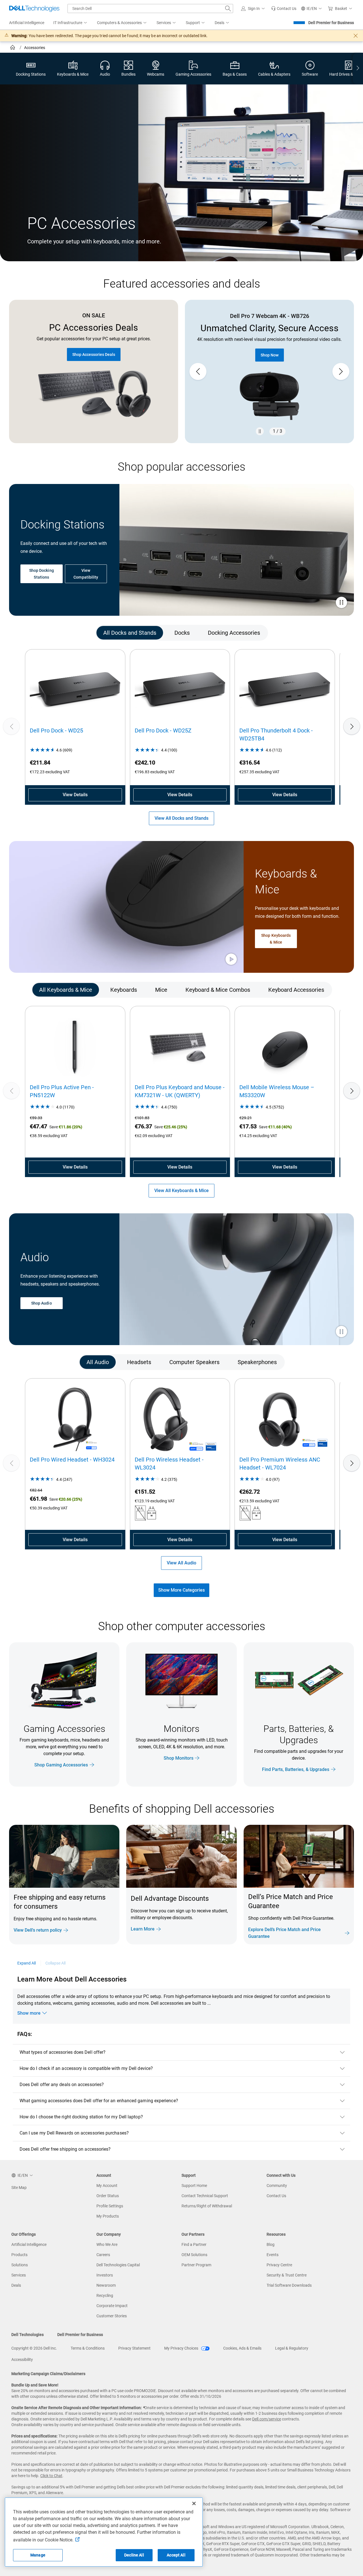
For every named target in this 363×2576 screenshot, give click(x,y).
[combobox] (150, 9)
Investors (105, 2275)
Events (273, 2255)
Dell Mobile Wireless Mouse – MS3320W (277, 1091)
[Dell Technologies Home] (34, 9)
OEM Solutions (194, 2255)
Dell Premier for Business (331, 23)
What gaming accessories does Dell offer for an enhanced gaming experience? (99, 2101)
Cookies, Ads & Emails (242, 2348)
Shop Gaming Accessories (61, 1765)
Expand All (27, 1963)
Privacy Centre (279, 2265)
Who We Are (107, 2244)
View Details (75, 795)
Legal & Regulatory (292, 2348)
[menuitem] (71, 23)
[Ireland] (13, 48)
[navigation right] (358, 69)
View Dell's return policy (38, 1930)
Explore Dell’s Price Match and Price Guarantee (284, 1933)
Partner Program (196, 2265)
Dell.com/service (267, 2419)
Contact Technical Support (205, 2196)
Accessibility (22, 2360)
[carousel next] (341, 371)
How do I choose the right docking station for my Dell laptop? (81, 2117)
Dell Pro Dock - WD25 (56, 730)
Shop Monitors (179, 1758)
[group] (269, 371)
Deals (16, 2285)
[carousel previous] (198, 371)
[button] (254, 9)
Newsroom (106, 2285)
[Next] (352, 726)
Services (19, 2275)
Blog (271, 2244)
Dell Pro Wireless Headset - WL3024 (169, 1464)
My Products (108, 2216)
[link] (284, 9)
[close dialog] (356, 36)
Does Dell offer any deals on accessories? (62, 2085)
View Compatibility (86, 574)
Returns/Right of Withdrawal (207, 2206)
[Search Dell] (228, 9)
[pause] (260, 431)
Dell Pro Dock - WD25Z (163, 730)
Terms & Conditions (88, 2348)
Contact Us (276, 2196)
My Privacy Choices (182, 2348)
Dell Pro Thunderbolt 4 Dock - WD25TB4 (276, 734)
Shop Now (270, 362)
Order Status (108, 2196)
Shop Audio (42, 1303)
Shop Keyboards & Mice (276, 938)
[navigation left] (31, 633)
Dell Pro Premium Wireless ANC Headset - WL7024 (280, 1464)
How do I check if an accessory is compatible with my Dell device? (86, 2068)
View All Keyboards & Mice (181, 1191)
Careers (103, 2255)
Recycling (105, 2295)
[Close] (194, 2503)
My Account (107, 2186)
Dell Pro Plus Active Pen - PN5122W (62, 1091)
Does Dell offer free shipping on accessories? (65, 2149)
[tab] (130, 633)
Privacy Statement (134, 2348)
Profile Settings (110, 2206)
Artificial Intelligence (29, 2244)
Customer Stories (112, 2316)
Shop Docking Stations (42, 574)
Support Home (194, 2186)
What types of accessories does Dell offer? (63, 2052)
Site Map (19, 2188)
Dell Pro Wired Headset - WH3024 (72, 1460)
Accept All (176, 2555)
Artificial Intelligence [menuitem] (27, 23)
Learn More (143, 1929)
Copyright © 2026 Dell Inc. (34, 2348)
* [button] (337, 1917)
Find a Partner (194, 2244)
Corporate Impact (112, 2306)
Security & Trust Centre (287, 2275)
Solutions (20, 2265)
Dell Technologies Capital (118, 2265)
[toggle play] (341, 603)
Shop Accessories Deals (94, 354)
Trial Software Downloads (289, 2285)
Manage (38, 2555)
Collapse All (56, 1963)
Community (277, 2186)
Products (19, 2255)
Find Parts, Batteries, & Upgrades (296, 1769)
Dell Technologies (28, 2335)
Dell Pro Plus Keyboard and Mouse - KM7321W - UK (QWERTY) (180, 1091)
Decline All (134, 2555)
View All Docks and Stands (181, 818)
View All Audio (181, 1563)
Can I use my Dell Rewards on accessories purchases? (74, 2133)
